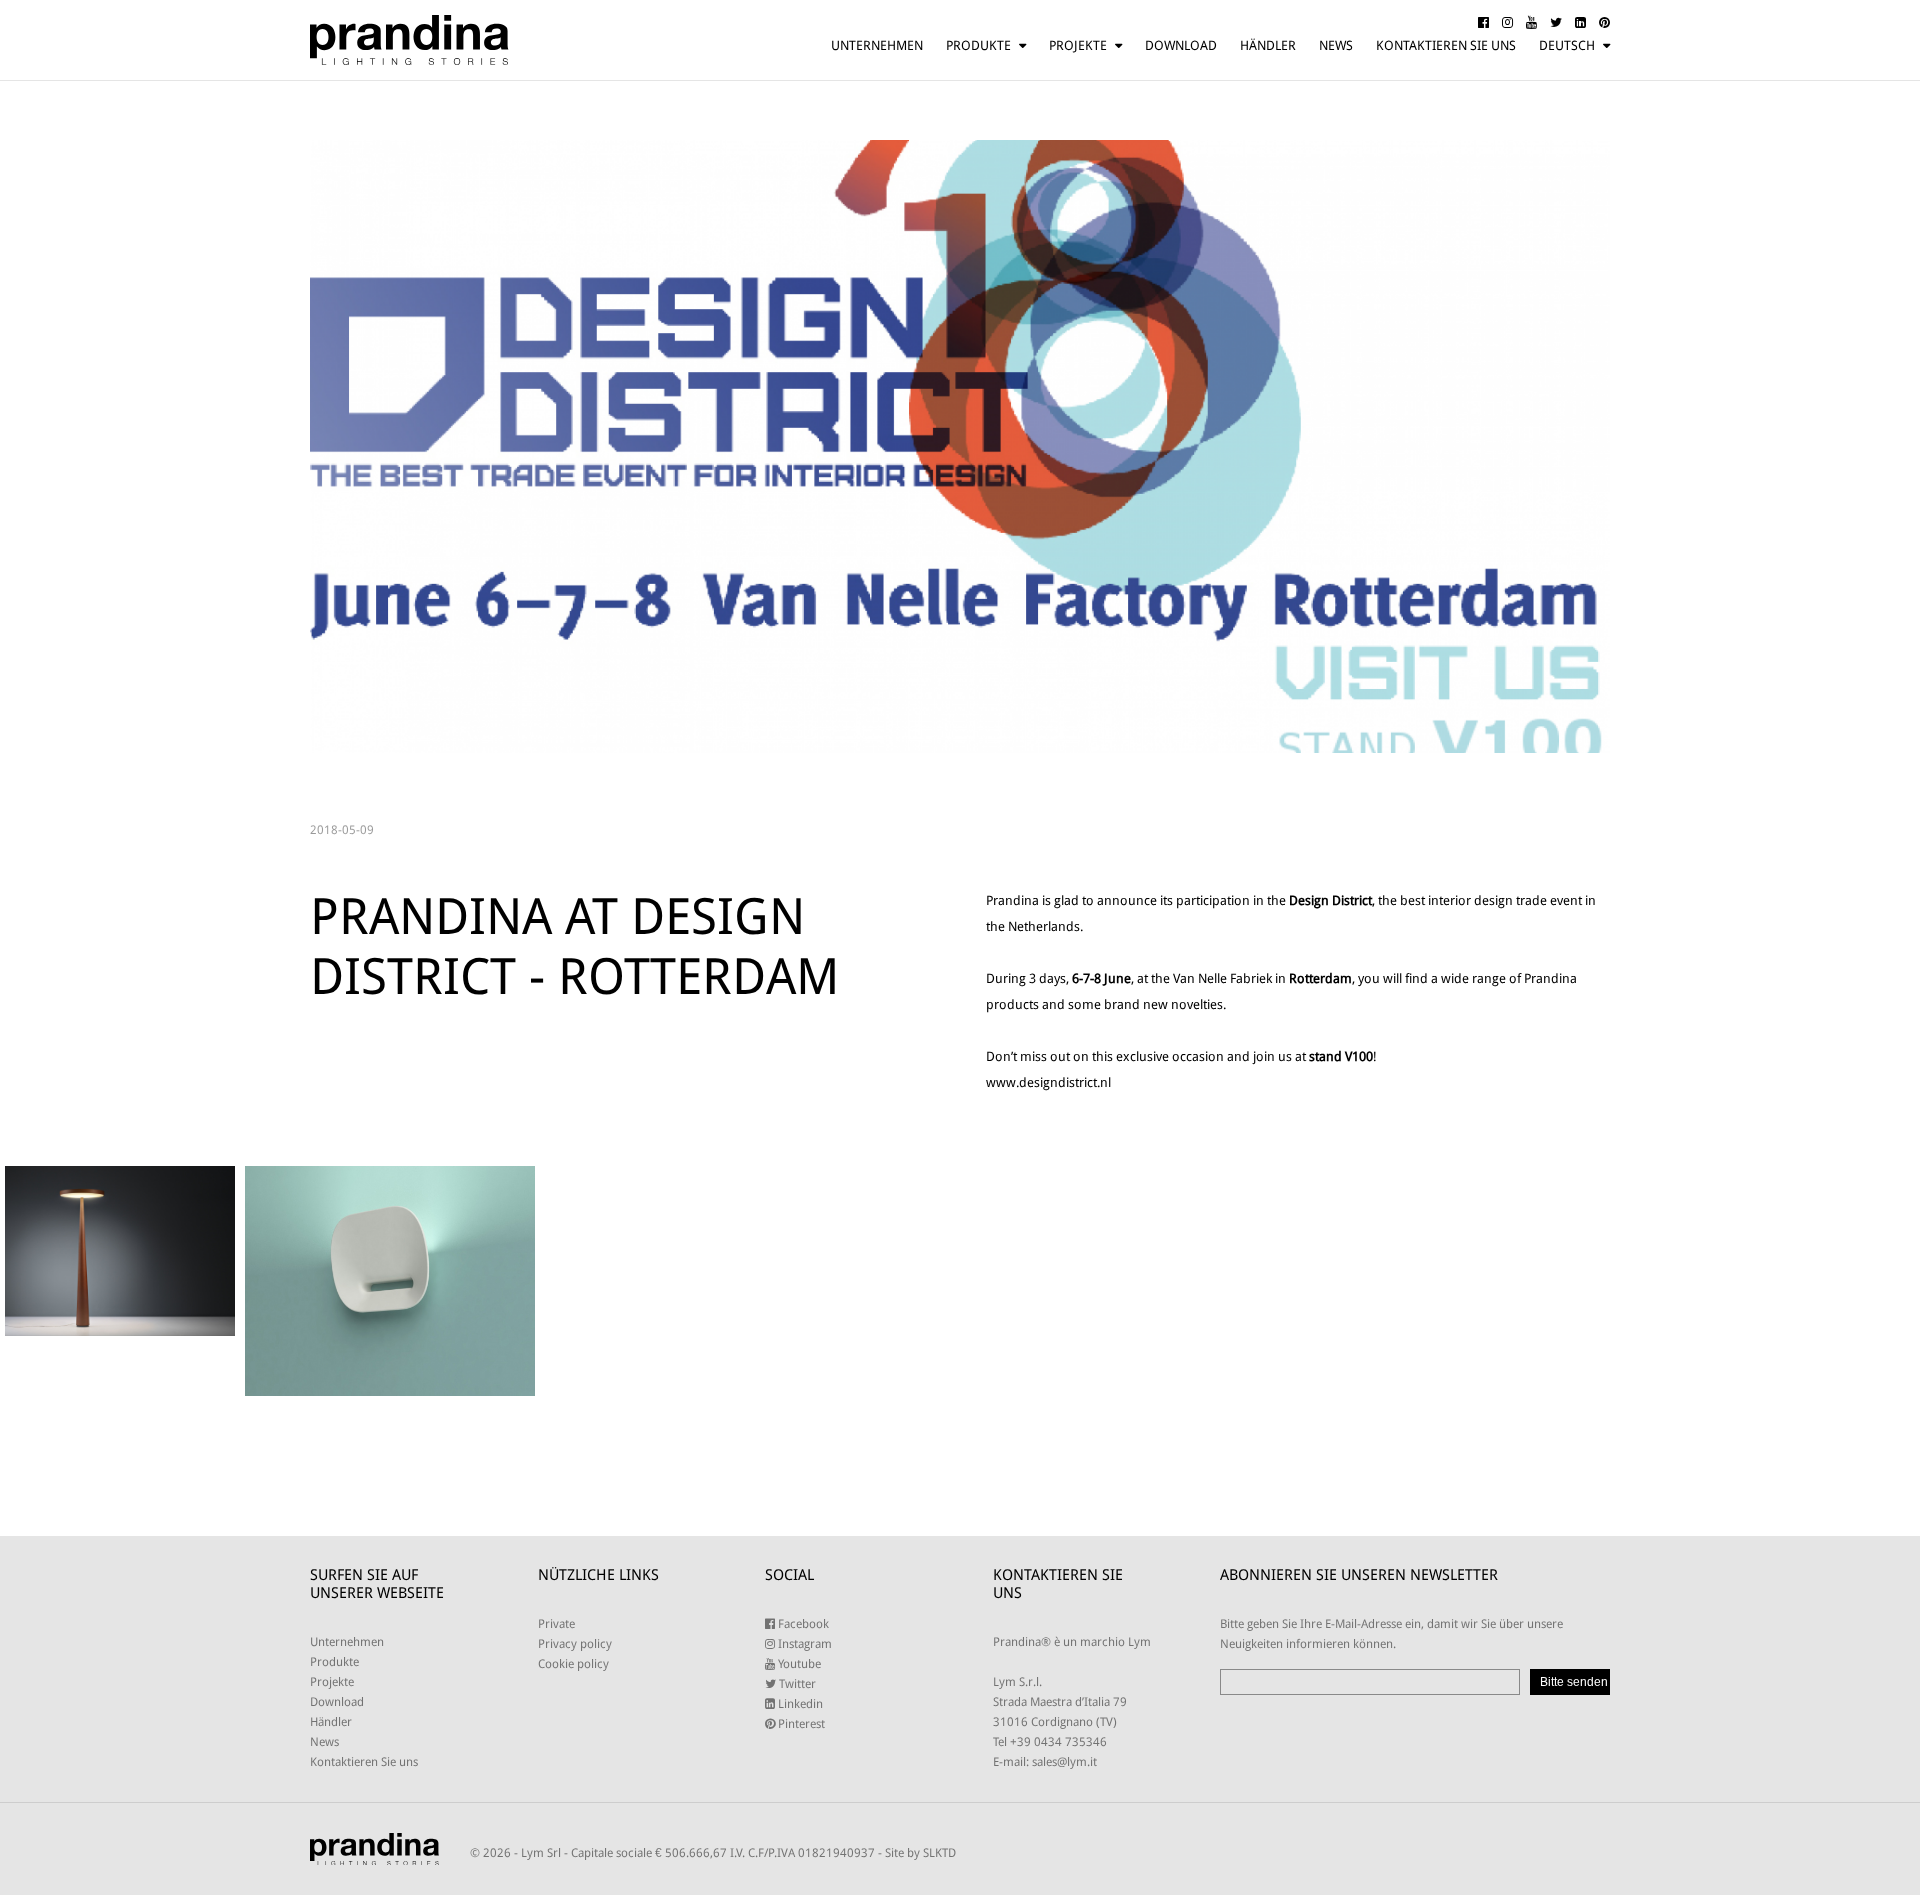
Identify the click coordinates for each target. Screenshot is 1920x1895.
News (1336, 45)
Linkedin (799, 1704)
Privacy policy (575, 1644)
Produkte (978, 45)
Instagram (803, 1644)
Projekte (1078, 45)
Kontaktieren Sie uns (1446, 45)
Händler (1268, 45)
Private (556, 1624)
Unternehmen (877, 45)
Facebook (802, 1624)
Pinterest (800, 1724)
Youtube (798, 1664)
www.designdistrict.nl (1048, 1082)
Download (1181, 45)
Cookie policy (573, 1664)
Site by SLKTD (920, 1853)
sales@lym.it (1064, 1762)
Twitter (796, 1684)
